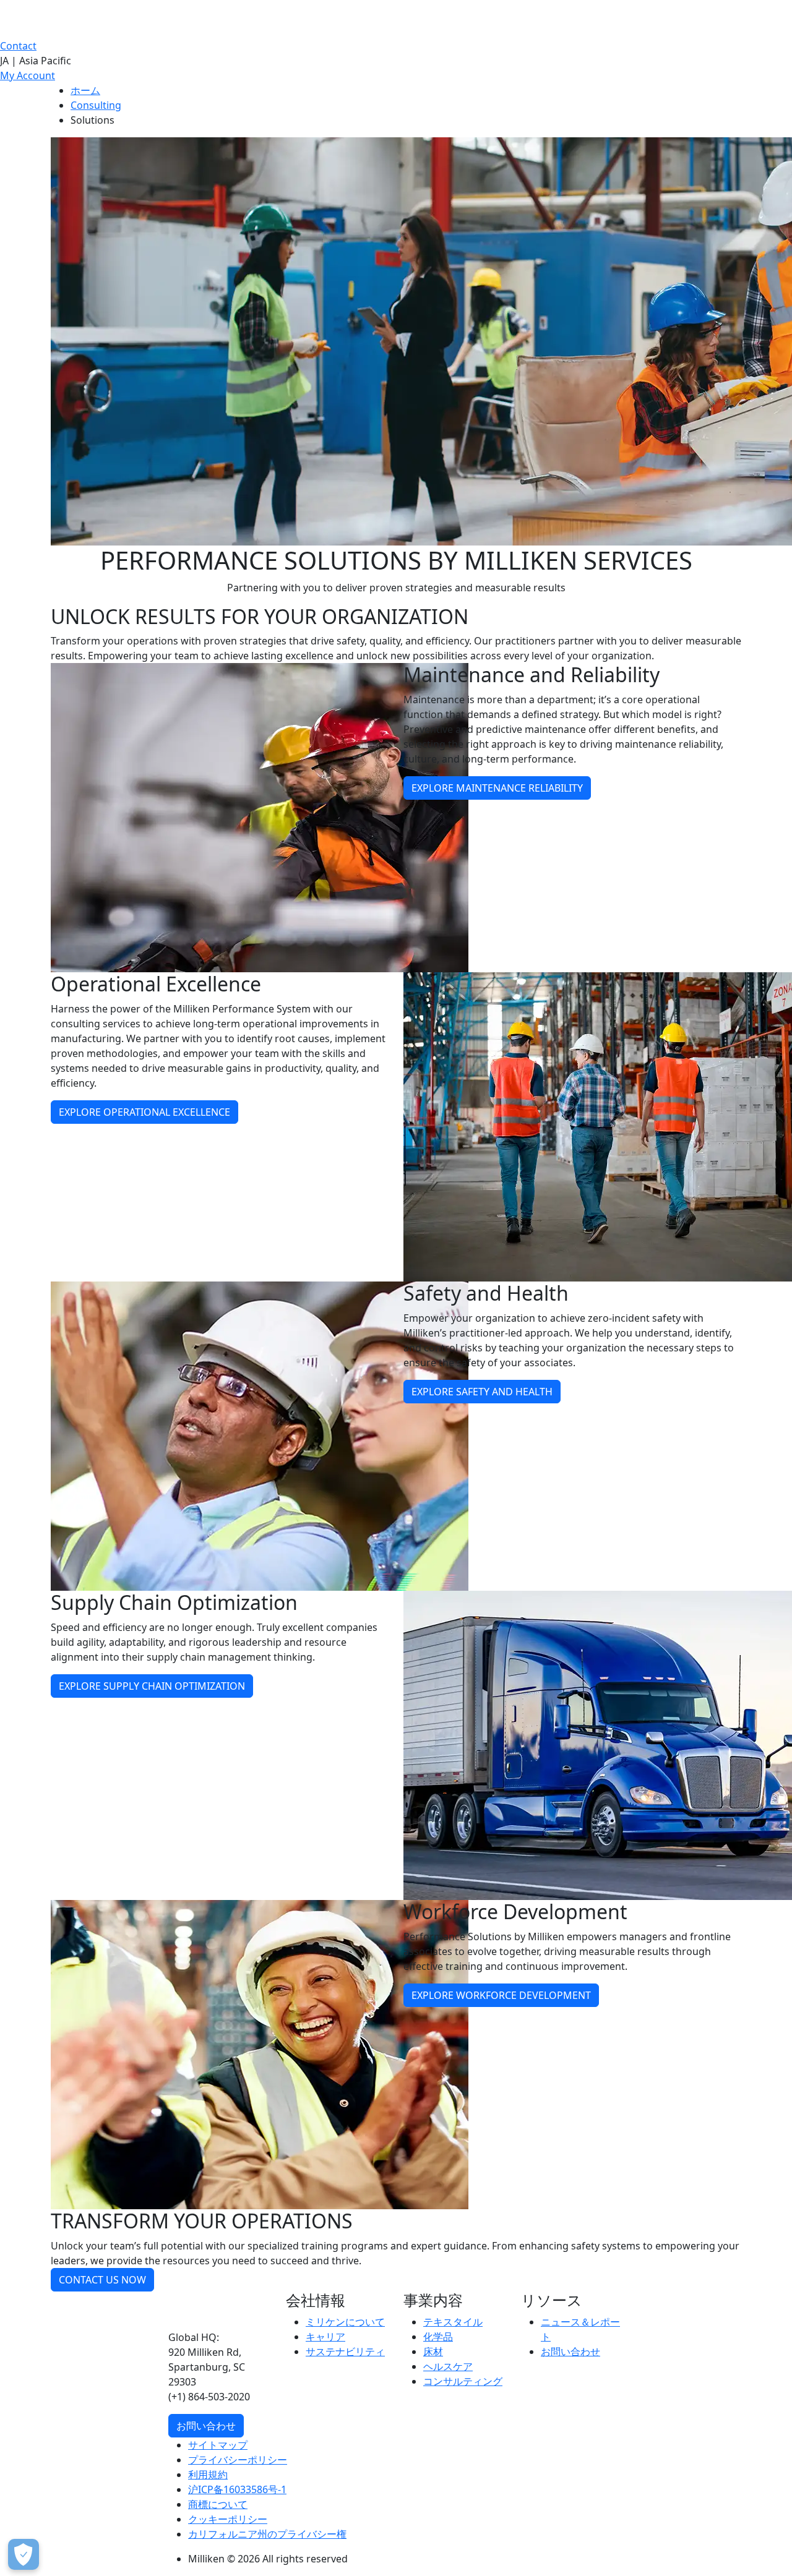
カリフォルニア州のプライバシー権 (267, 2534)
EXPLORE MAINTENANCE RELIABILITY (497, 788)
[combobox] (396, 61)
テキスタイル (453, 2322)
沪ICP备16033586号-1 (237, 2489)
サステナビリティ (345, 2351)
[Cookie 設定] (24, 2554)
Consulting (96, 105)
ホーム (85, 90)
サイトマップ (218, 2445)
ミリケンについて (345, 2322)
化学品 (438, 2337)
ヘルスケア (448, 2366)
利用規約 (208, 2475)
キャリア (325, 2337)
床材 (433, 2351)
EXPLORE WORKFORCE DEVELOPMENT (501, 1995)
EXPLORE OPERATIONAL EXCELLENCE (144, 1112)
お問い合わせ (206, 2426)
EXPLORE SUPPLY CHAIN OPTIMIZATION (152, 1686)
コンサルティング (463, 2381)
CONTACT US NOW (102, 2280)
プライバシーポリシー (238, 2460)
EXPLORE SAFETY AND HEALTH (482, 1392)
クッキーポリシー (228, 2519)
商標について (218, 2504)
